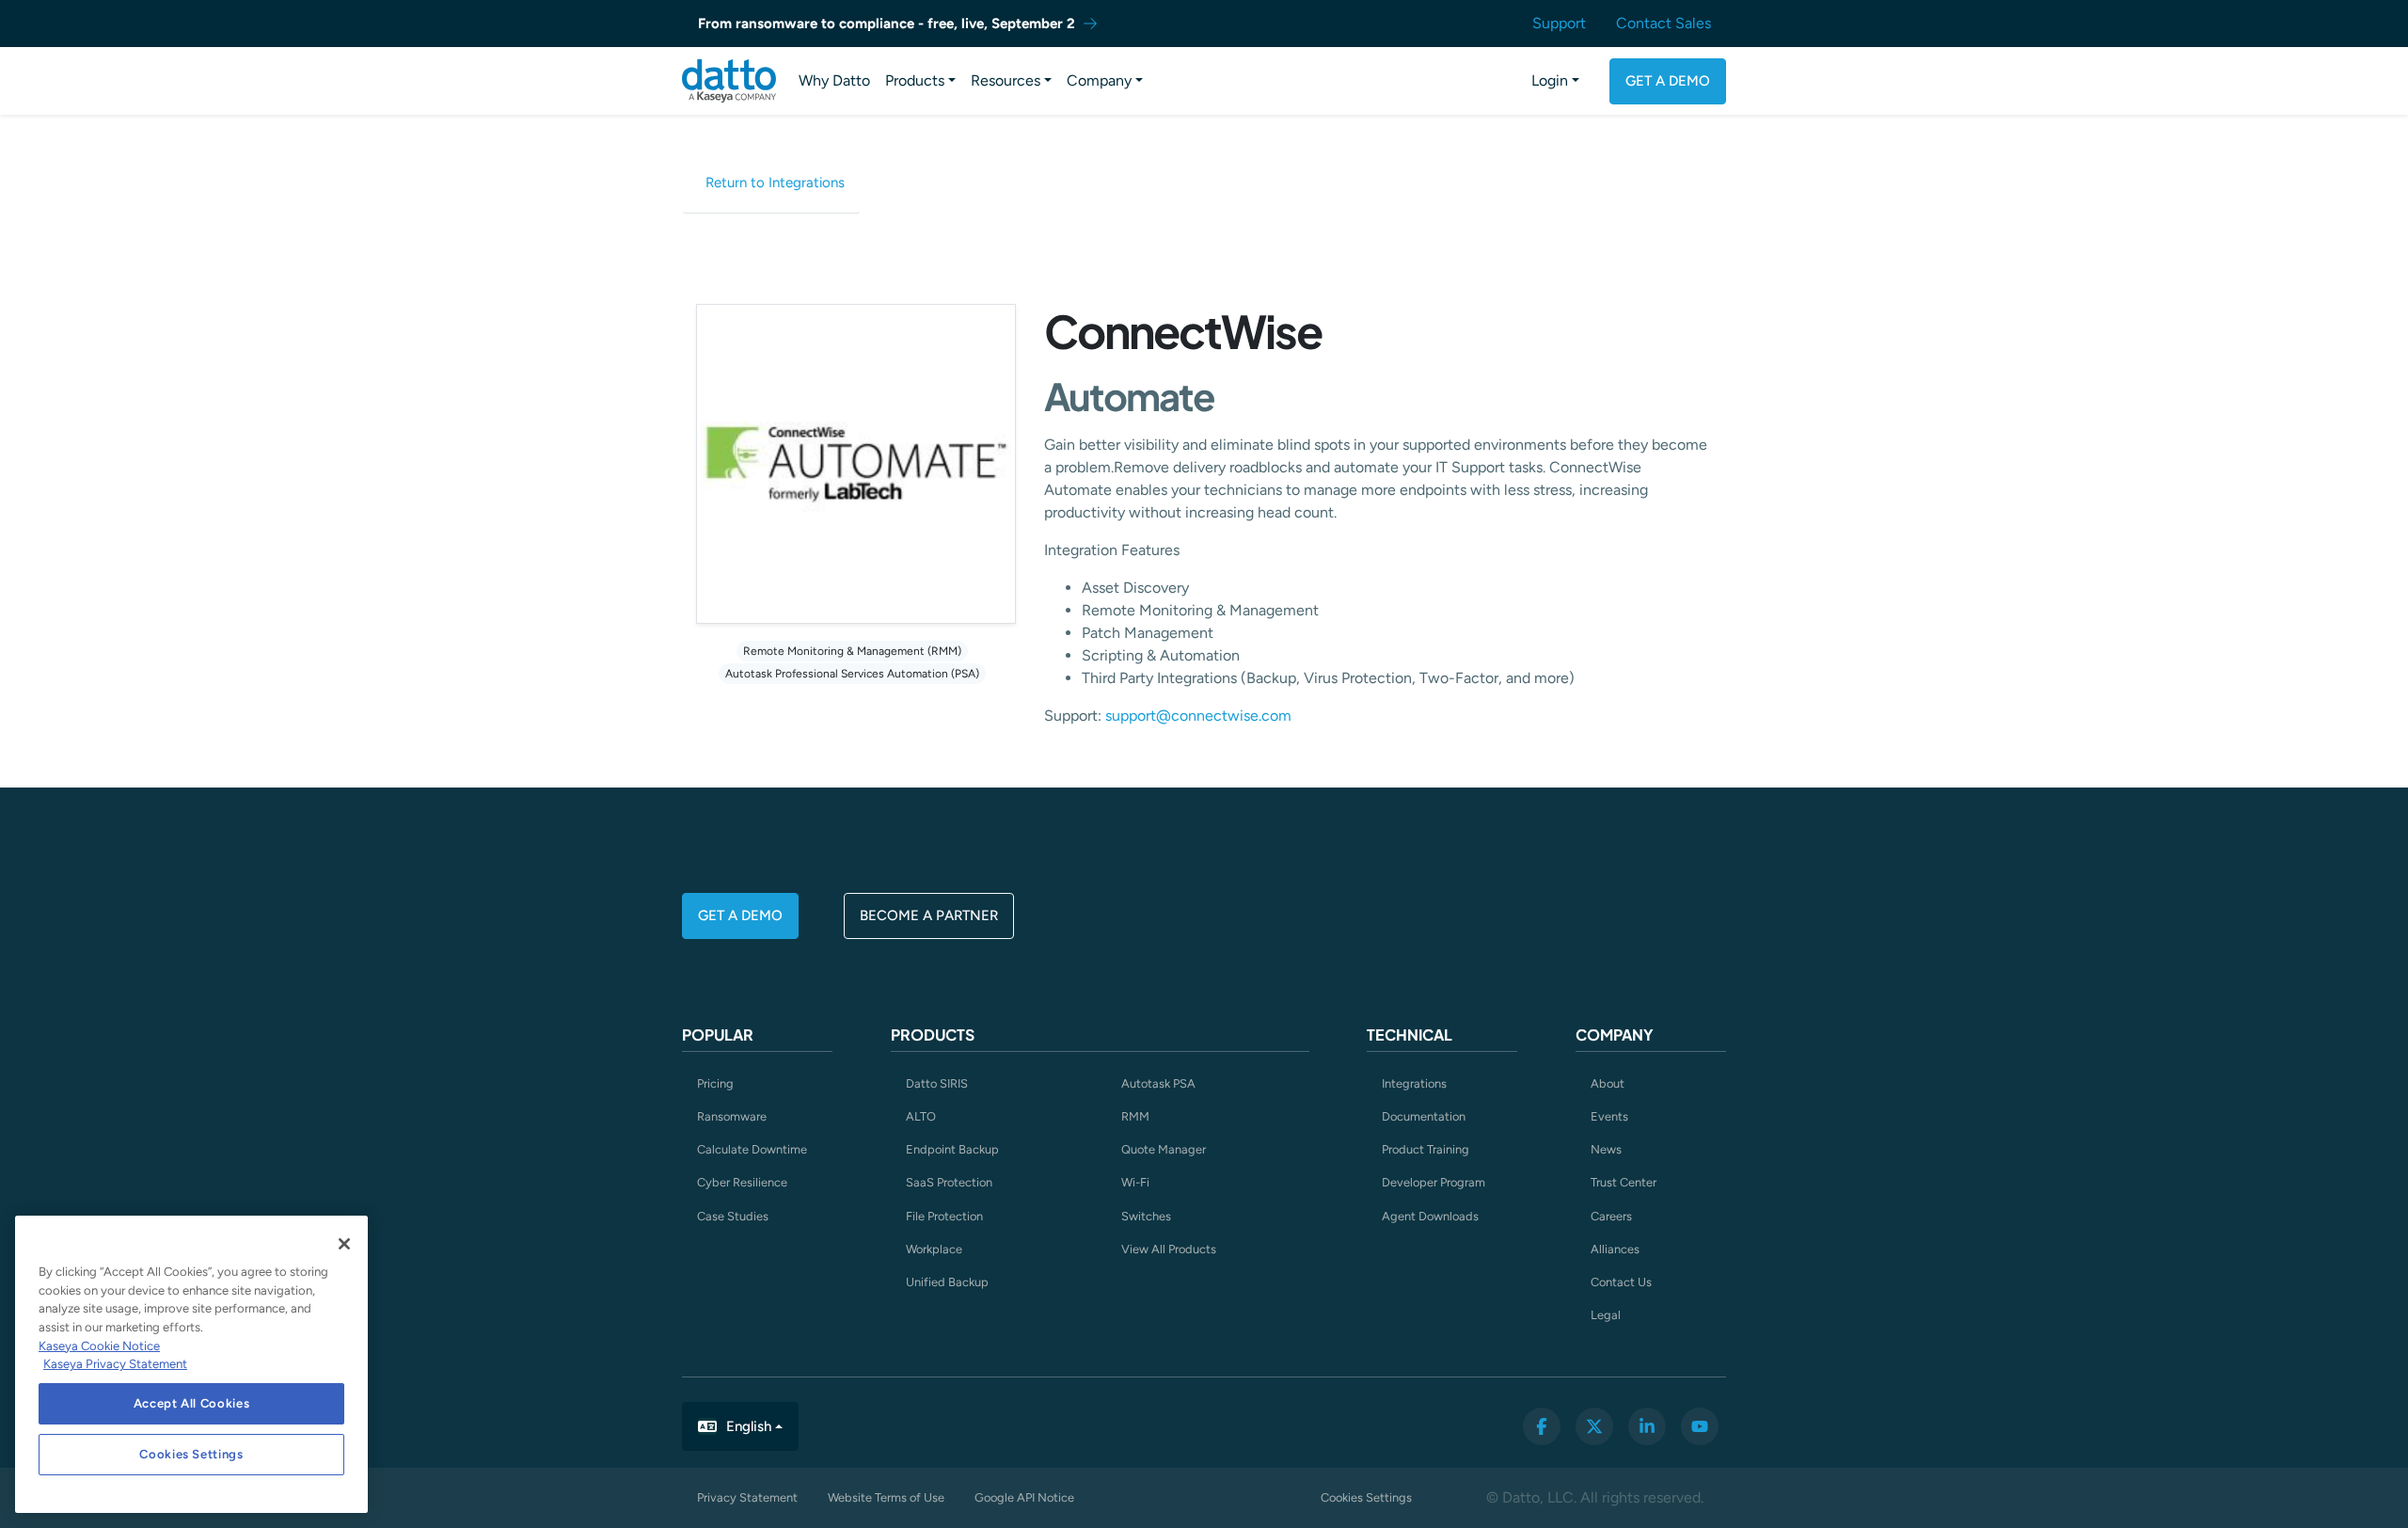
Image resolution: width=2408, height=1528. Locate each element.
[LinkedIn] (1647, 1426)
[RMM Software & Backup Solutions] (729, 81)
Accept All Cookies (192, 1403)
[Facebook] (1542, 1426)
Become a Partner (929, 915)
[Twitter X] (1594, 1426)
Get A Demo (1668, 81)
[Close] (344, 1244)
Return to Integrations (775, 183)
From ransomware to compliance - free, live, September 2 (887, 24)
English (749, 1426)
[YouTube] (1700, 1426)
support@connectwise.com (1198, 716)
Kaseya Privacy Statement (115, 1364)
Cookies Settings (1366, 1497)
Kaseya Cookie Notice (99, 1346)
